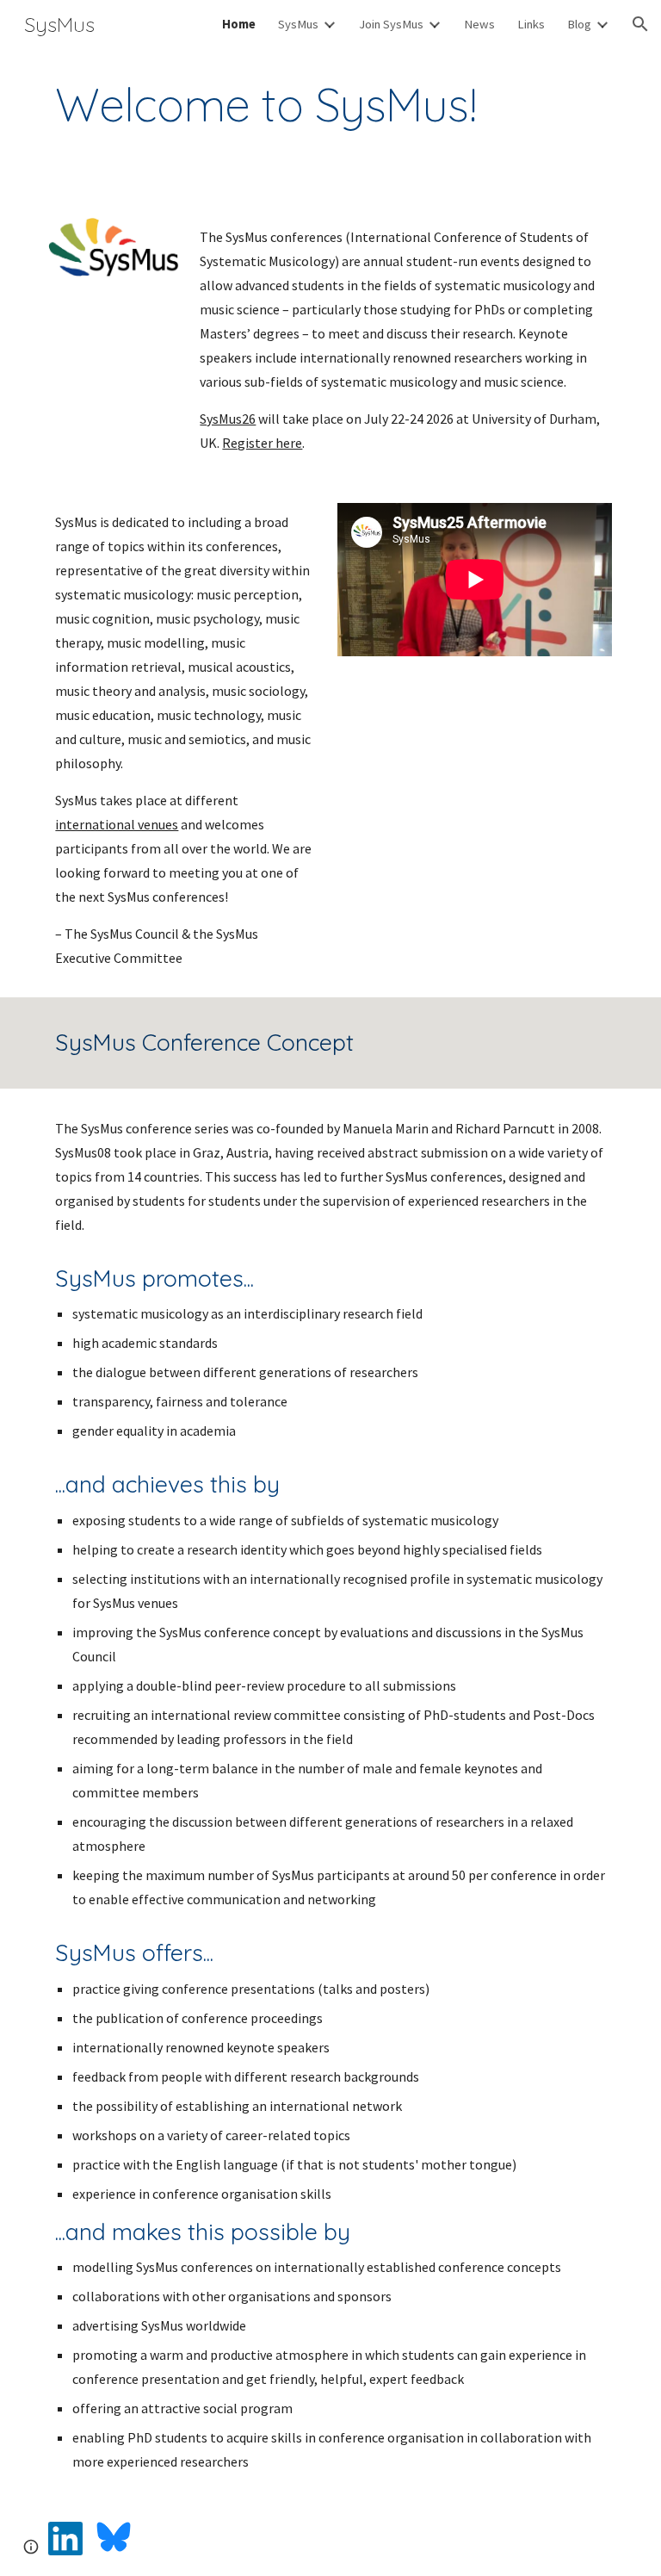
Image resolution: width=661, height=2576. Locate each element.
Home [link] (239, 24)
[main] (330, 105)
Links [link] (531, 24)
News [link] (479, 24)
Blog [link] (579, 24)
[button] (640, 24)
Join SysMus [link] (391, 24)
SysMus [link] (298, 24)
